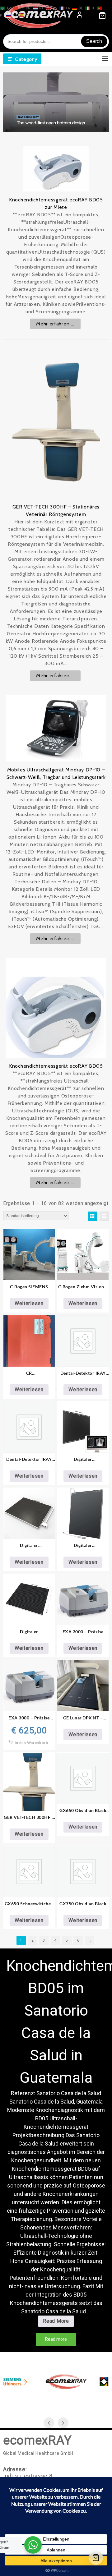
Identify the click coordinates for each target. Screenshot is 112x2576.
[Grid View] (92, 1216)
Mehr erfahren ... (55, 324)
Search (94, 41)
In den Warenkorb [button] (31, 1743)
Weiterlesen (29, 1303)
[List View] (104, 1216)
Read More (58, 2322)
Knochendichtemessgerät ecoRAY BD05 (56, 1066)
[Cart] (96, 2558)
